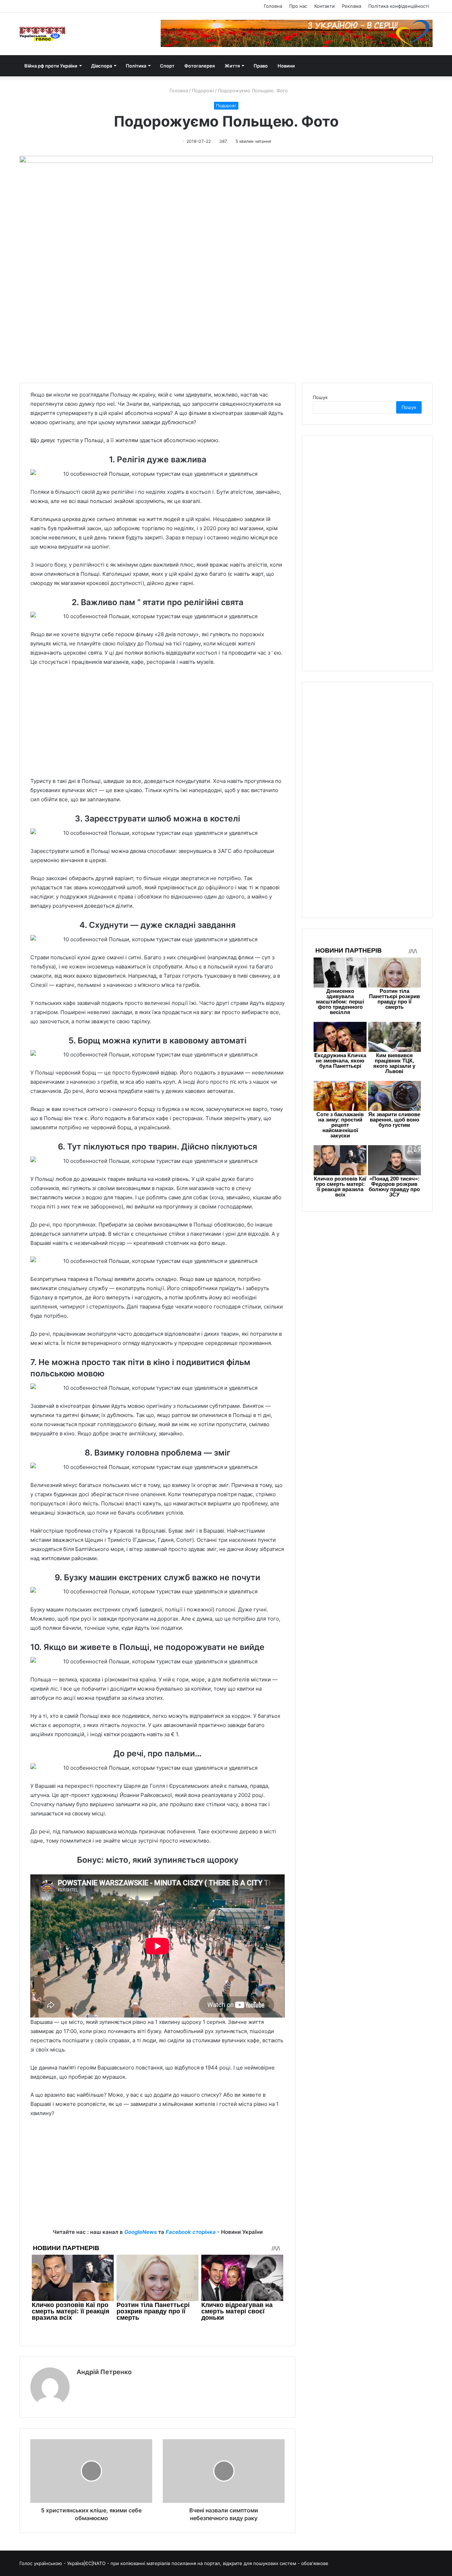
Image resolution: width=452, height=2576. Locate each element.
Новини (286, 66)
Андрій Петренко (104, 2372)
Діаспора (102, 66)
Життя (232, 66)
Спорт (167, 66)
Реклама (352, 6)
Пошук (320, 397)
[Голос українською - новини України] (42, 34)
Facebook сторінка (191, 2232)
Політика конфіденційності (399, 6)
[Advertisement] (157, 725)
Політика (136, 66)
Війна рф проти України (51, 66)
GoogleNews (141, 2232)
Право (261, 66)
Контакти (325, 6)
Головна (273, 6)
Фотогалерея (200, 66)
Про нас (298, 6)
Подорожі (203, 90)
